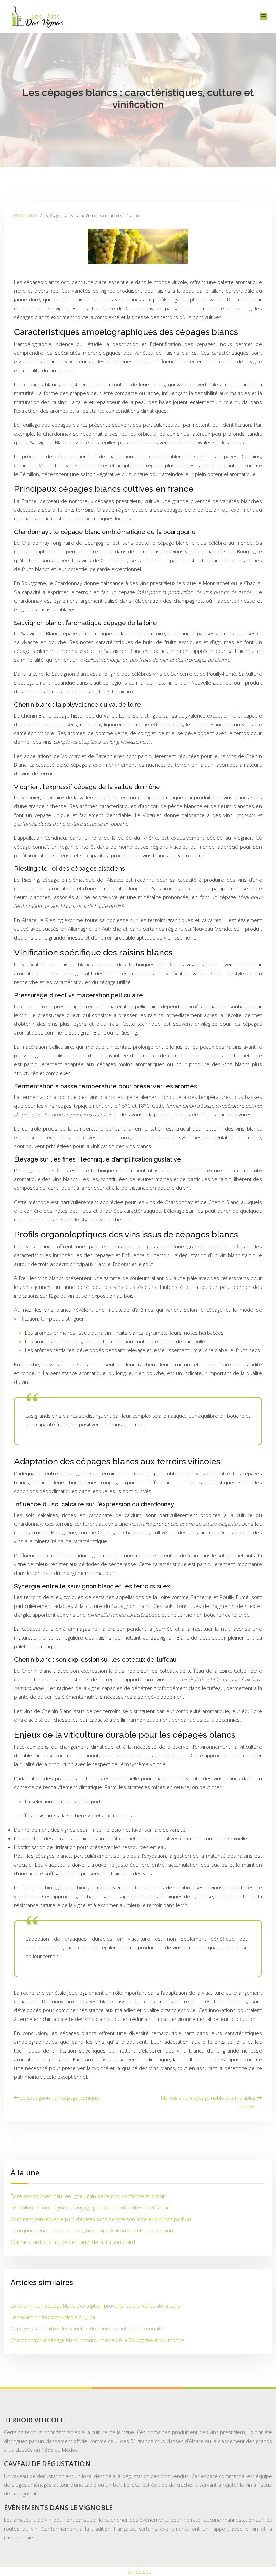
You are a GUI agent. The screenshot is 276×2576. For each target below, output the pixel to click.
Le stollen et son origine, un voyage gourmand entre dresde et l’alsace (92, 2207)
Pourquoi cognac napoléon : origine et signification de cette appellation (92, 2230)
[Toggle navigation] (264, 16)
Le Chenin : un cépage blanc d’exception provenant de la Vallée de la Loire (96, 2305)
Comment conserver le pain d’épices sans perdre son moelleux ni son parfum (101, 2219)
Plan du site (138, 2572)
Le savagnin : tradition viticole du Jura (53, 2317)
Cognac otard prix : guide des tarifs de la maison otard (73, 2242)
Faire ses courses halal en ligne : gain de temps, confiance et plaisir (88, 2196)
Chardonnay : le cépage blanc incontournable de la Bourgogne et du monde (98, 2340)
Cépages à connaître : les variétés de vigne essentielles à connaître (88, 2328)
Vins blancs (30, 215)
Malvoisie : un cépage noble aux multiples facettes (208, 2102)
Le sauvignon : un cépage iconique (60, 2098)
